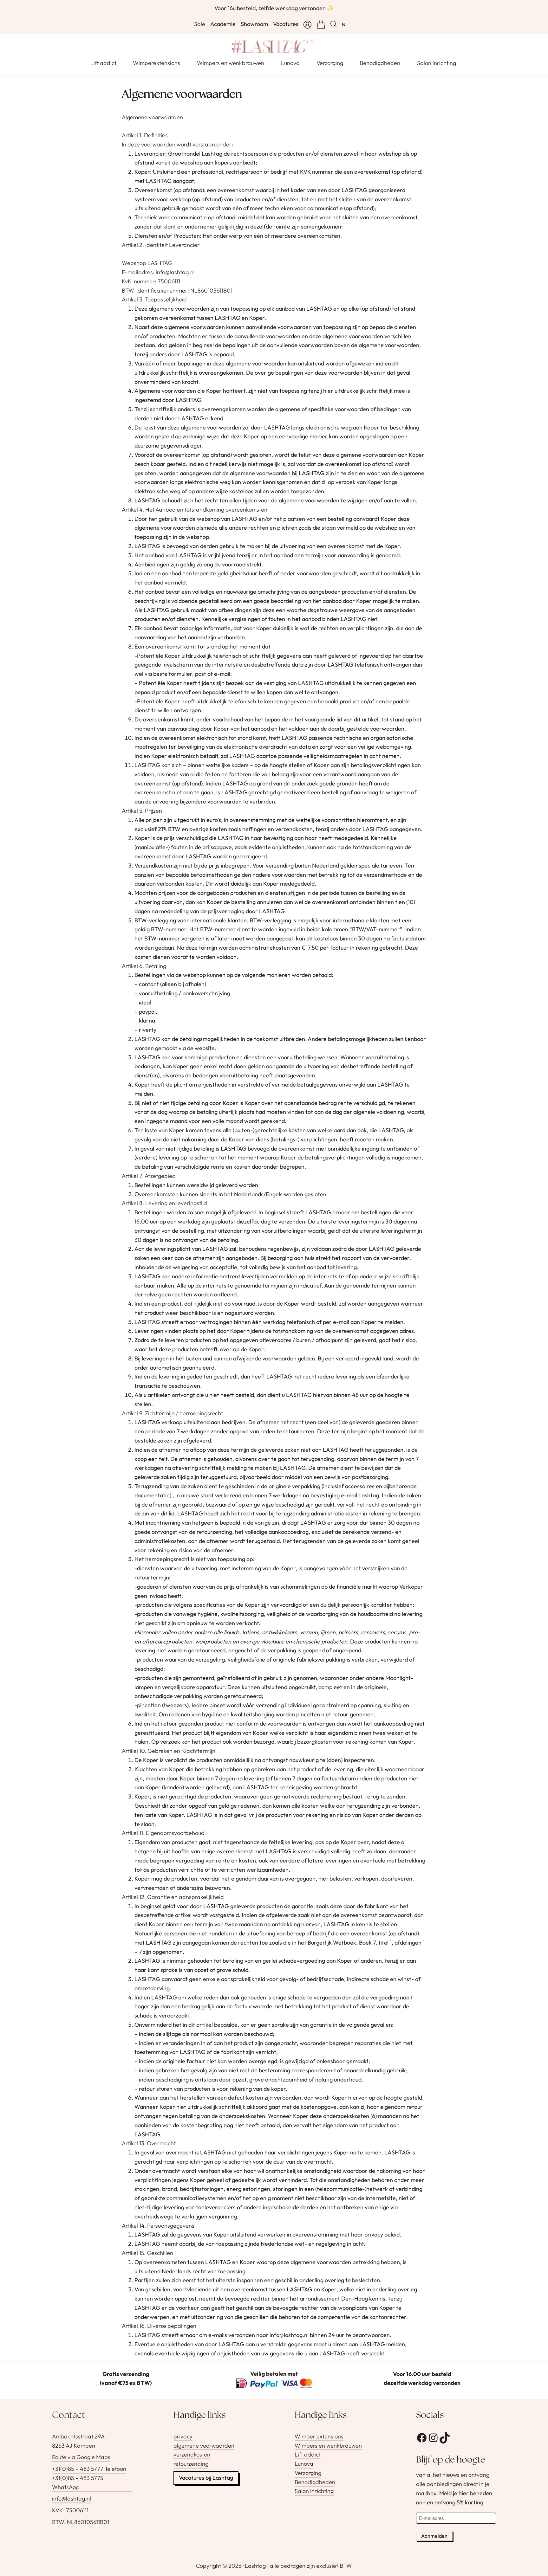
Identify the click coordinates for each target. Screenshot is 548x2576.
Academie (223, 24)
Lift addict (308, 2455)
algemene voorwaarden (204, 2446)
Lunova (304, 2464)
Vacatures (286, 24)
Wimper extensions (319, 2436)
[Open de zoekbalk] (334, 24)
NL (345, 24)
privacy (183, 2436)
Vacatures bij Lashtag (206, 2478)
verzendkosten (192, 2455)
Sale (200, 24)
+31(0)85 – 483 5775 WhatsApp (78, 2482)
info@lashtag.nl (72, 2499)
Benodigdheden (315, 2482)
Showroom (254, 24)
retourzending (191, 2464)
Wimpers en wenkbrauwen (328, 2446)
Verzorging (308, 2473)
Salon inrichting (314, 2491)
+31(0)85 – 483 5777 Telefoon (89, 2469)
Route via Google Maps (81, 2457)
